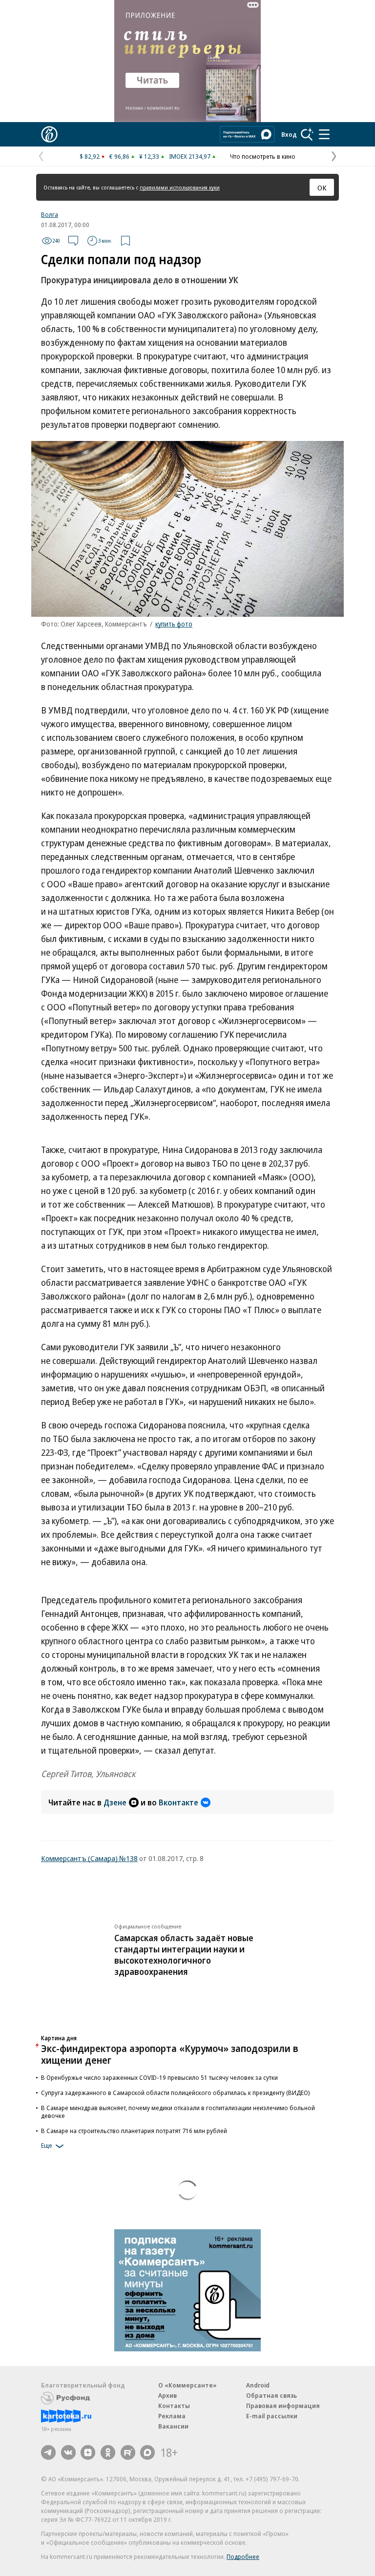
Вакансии (173, 2426)
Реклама (172, 2416)
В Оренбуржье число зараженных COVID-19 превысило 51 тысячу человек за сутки (159, 2077)
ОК (322, 188)
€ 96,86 (119, 156)
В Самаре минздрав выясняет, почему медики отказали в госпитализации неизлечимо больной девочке (178, 2112)
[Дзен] (88, 2452)
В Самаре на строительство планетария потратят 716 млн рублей (134, 2131)
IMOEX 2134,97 (190, 156)
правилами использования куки (180, 187)
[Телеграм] (48, 2452)
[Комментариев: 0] (73, 241)
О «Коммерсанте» (187, 2385)
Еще (47, 2145)
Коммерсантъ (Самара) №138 (89, 1858)
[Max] (147, 2452)
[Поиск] (307, 134)
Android (258, 2385)
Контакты (174, 2406)
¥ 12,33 (149, 156)
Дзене (115, 1802)
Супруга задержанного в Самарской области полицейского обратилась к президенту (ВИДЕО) (176, 2093)
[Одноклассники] (108, 2452)
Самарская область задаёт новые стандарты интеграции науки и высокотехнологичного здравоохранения (184, 1955)
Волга (50, 214)
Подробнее (243, 2556)
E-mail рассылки (272, 2416)
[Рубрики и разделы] (324, 134)
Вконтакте (178, 1802)
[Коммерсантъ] (49, 134)
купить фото (174, 624)
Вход (289, 134)
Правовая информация (283, 2406)
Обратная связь (271, 2395)
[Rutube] (128, 2452)
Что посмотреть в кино (263, 156)
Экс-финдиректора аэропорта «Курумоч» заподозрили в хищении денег (170, 2054)
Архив (167, 2395)
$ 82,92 (90, 156)
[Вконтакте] (68, 2452)
